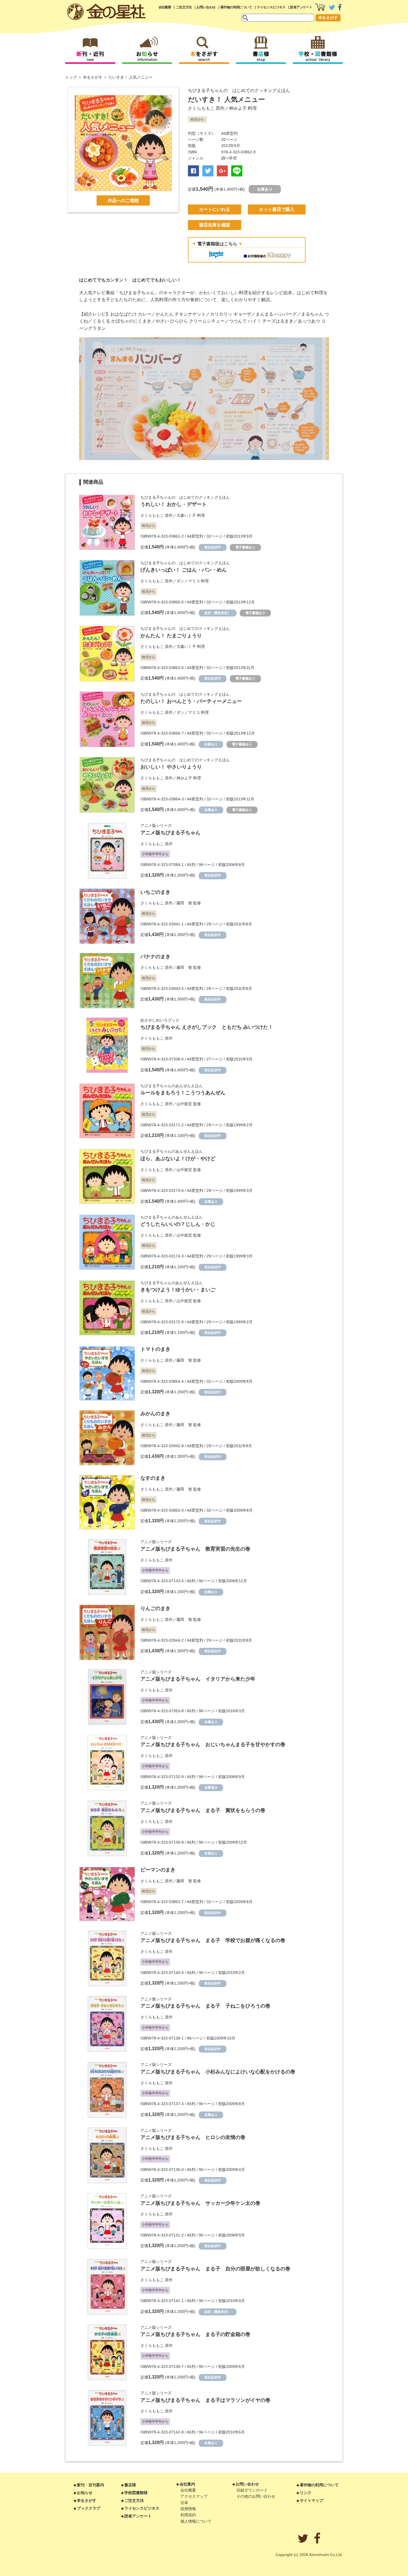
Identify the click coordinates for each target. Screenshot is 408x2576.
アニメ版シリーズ (156, 825)
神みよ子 (238, 108)
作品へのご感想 (123, 200)
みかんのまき (155, 1414)
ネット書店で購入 (277, 209)
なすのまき (153, 1478)
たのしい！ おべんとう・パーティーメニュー (191, 701)
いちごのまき (155, 892)
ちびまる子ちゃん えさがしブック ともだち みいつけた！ (207, 1027)
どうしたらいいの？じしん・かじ (178, 1224)
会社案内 (187, 2484)
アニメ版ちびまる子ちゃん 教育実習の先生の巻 (195, 1549)
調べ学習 (229, 158)
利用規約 (188, 2515)
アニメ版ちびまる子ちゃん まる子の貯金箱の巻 (195, 2334)
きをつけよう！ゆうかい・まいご (178, 1290)
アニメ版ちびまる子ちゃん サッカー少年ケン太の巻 (200, 2203)
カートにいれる (215, 209)
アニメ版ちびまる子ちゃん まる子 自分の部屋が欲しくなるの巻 (215, 2269)
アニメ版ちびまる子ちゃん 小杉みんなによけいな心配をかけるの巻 (218, 2072)
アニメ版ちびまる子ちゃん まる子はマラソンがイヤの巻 (205, 2400)
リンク (306, 2493)
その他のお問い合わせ (256, 2496)
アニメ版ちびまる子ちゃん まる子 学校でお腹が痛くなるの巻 (213, 1940)
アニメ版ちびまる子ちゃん (170, 833)
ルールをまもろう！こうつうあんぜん (183, 1093)
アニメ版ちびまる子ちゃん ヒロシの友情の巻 (193, 2137)
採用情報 (188, 2509)
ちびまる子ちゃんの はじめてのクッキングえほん (239, 90)
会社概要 (165, 7)
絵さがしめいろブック (160, 1020)
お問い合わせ (206, 7)
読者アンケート (301, 7)
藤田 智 (184, 903)
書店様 (130, 2485)
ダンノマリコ (188, 581)
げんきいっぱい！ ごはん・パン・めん (184, 570)
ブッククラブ (89, 2508)
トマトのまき (155, 1349)
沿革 (184, 2503)
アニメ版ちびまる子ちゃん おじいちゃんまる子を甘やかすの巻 (213, 1744)
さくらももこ (201, 108)
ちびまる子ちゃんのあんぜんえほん (172, 1086)
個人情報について (196, 2521)
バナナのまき (155, 957)
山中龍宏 (184, 1104)
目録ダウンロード (252, 2490)
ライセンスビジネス (271, 7)
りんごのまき (155, 1608)
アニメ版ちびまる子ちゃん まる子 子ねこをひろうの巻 (205, 2006)
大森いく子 (186, 515)
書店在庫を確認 (215, 225)
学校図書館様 (136, 2493)
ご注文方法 (184, 7)
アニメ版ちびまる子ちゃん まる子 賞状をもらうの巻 (203, 1810)
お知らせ (85, 2493)
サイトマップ (311, 2500)
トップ (71, 77)
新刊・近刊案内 (90, 2485)
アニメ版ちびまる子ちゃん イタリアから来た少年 (198, 1679)
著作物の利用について (236, 7)
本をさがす (328, 18)
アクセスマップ (194, 2496)
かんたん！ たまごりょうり (171, 636)
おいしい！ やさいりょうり (171, 767)
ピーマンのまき (158, 1870)
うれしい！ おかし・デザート (174, 504)
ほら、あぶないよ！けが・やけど (178, 1159)
